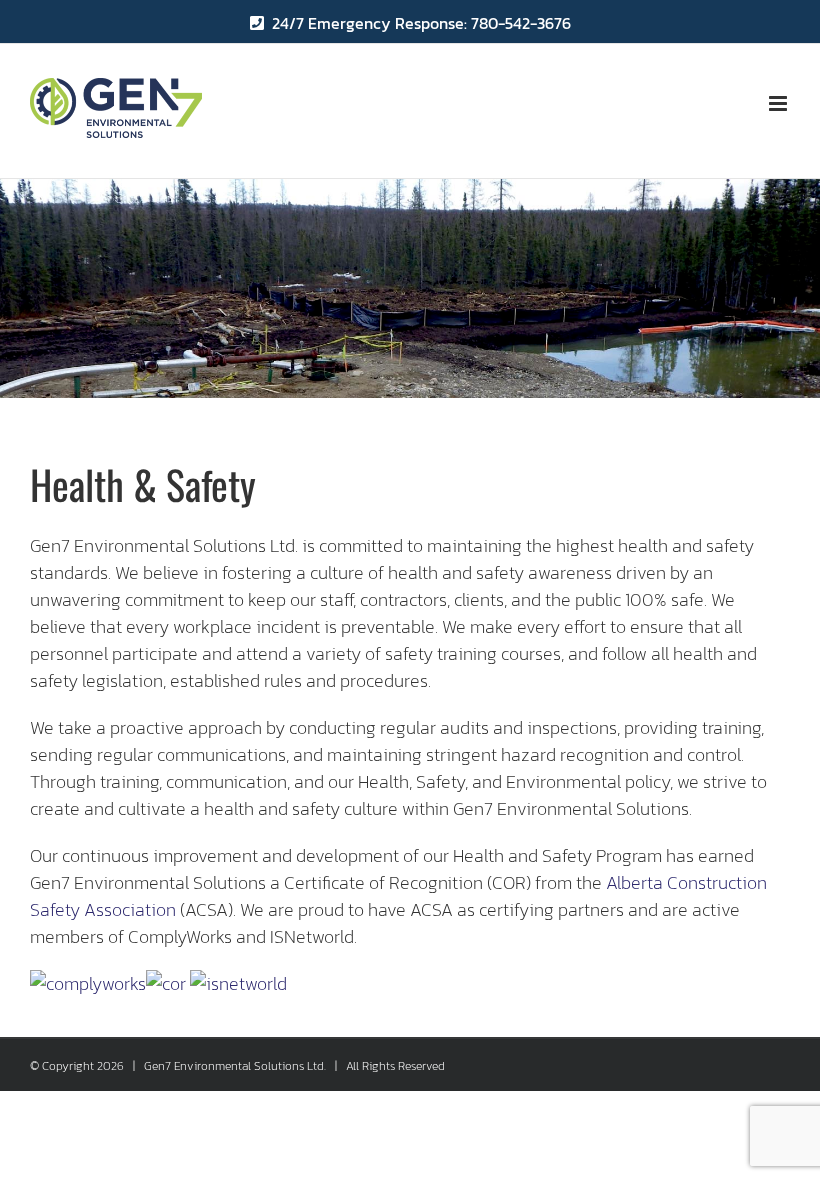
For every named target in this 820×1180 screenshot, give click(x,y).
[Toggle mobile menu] (779, 103)
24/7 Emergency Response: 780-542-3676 (421, 23)
